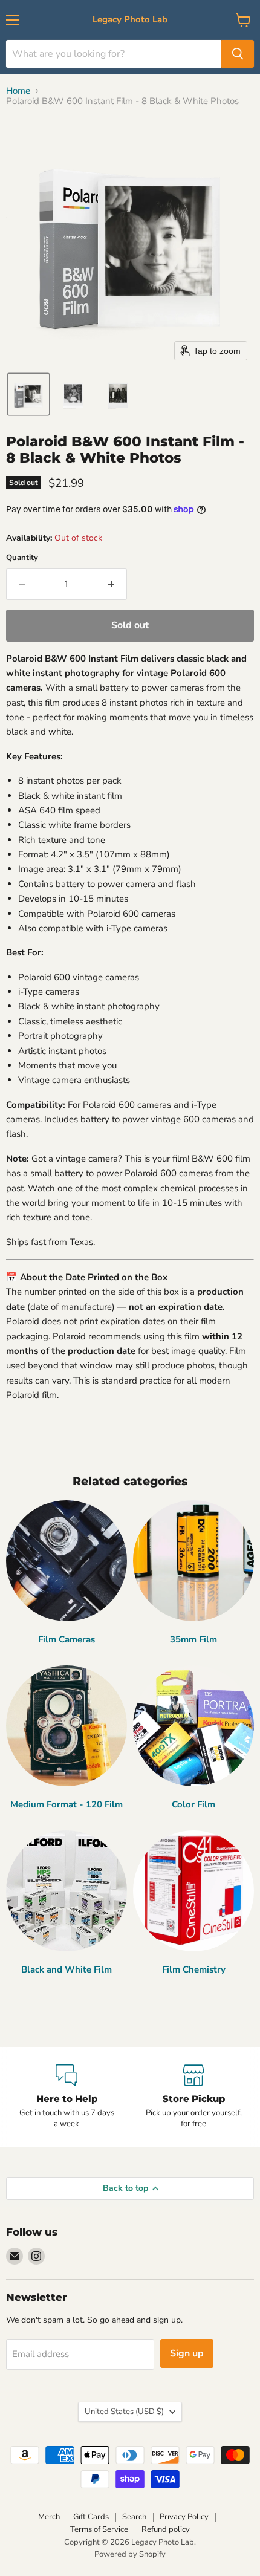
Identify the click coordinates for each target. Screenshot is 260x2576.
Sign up (187, 2353)
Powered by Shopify (130, 2554)
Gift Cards (91, 2517)
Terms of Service (99, 2529)
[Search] (238, 54)
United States (124, 2412)
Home (18, 91)
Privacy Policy (184, 2517)
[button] (28, 394)
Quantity (22, 558)
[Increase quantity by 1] (112, 584)
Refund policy (166, 2529)
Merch (49, 2517)
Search (134, 2517)
